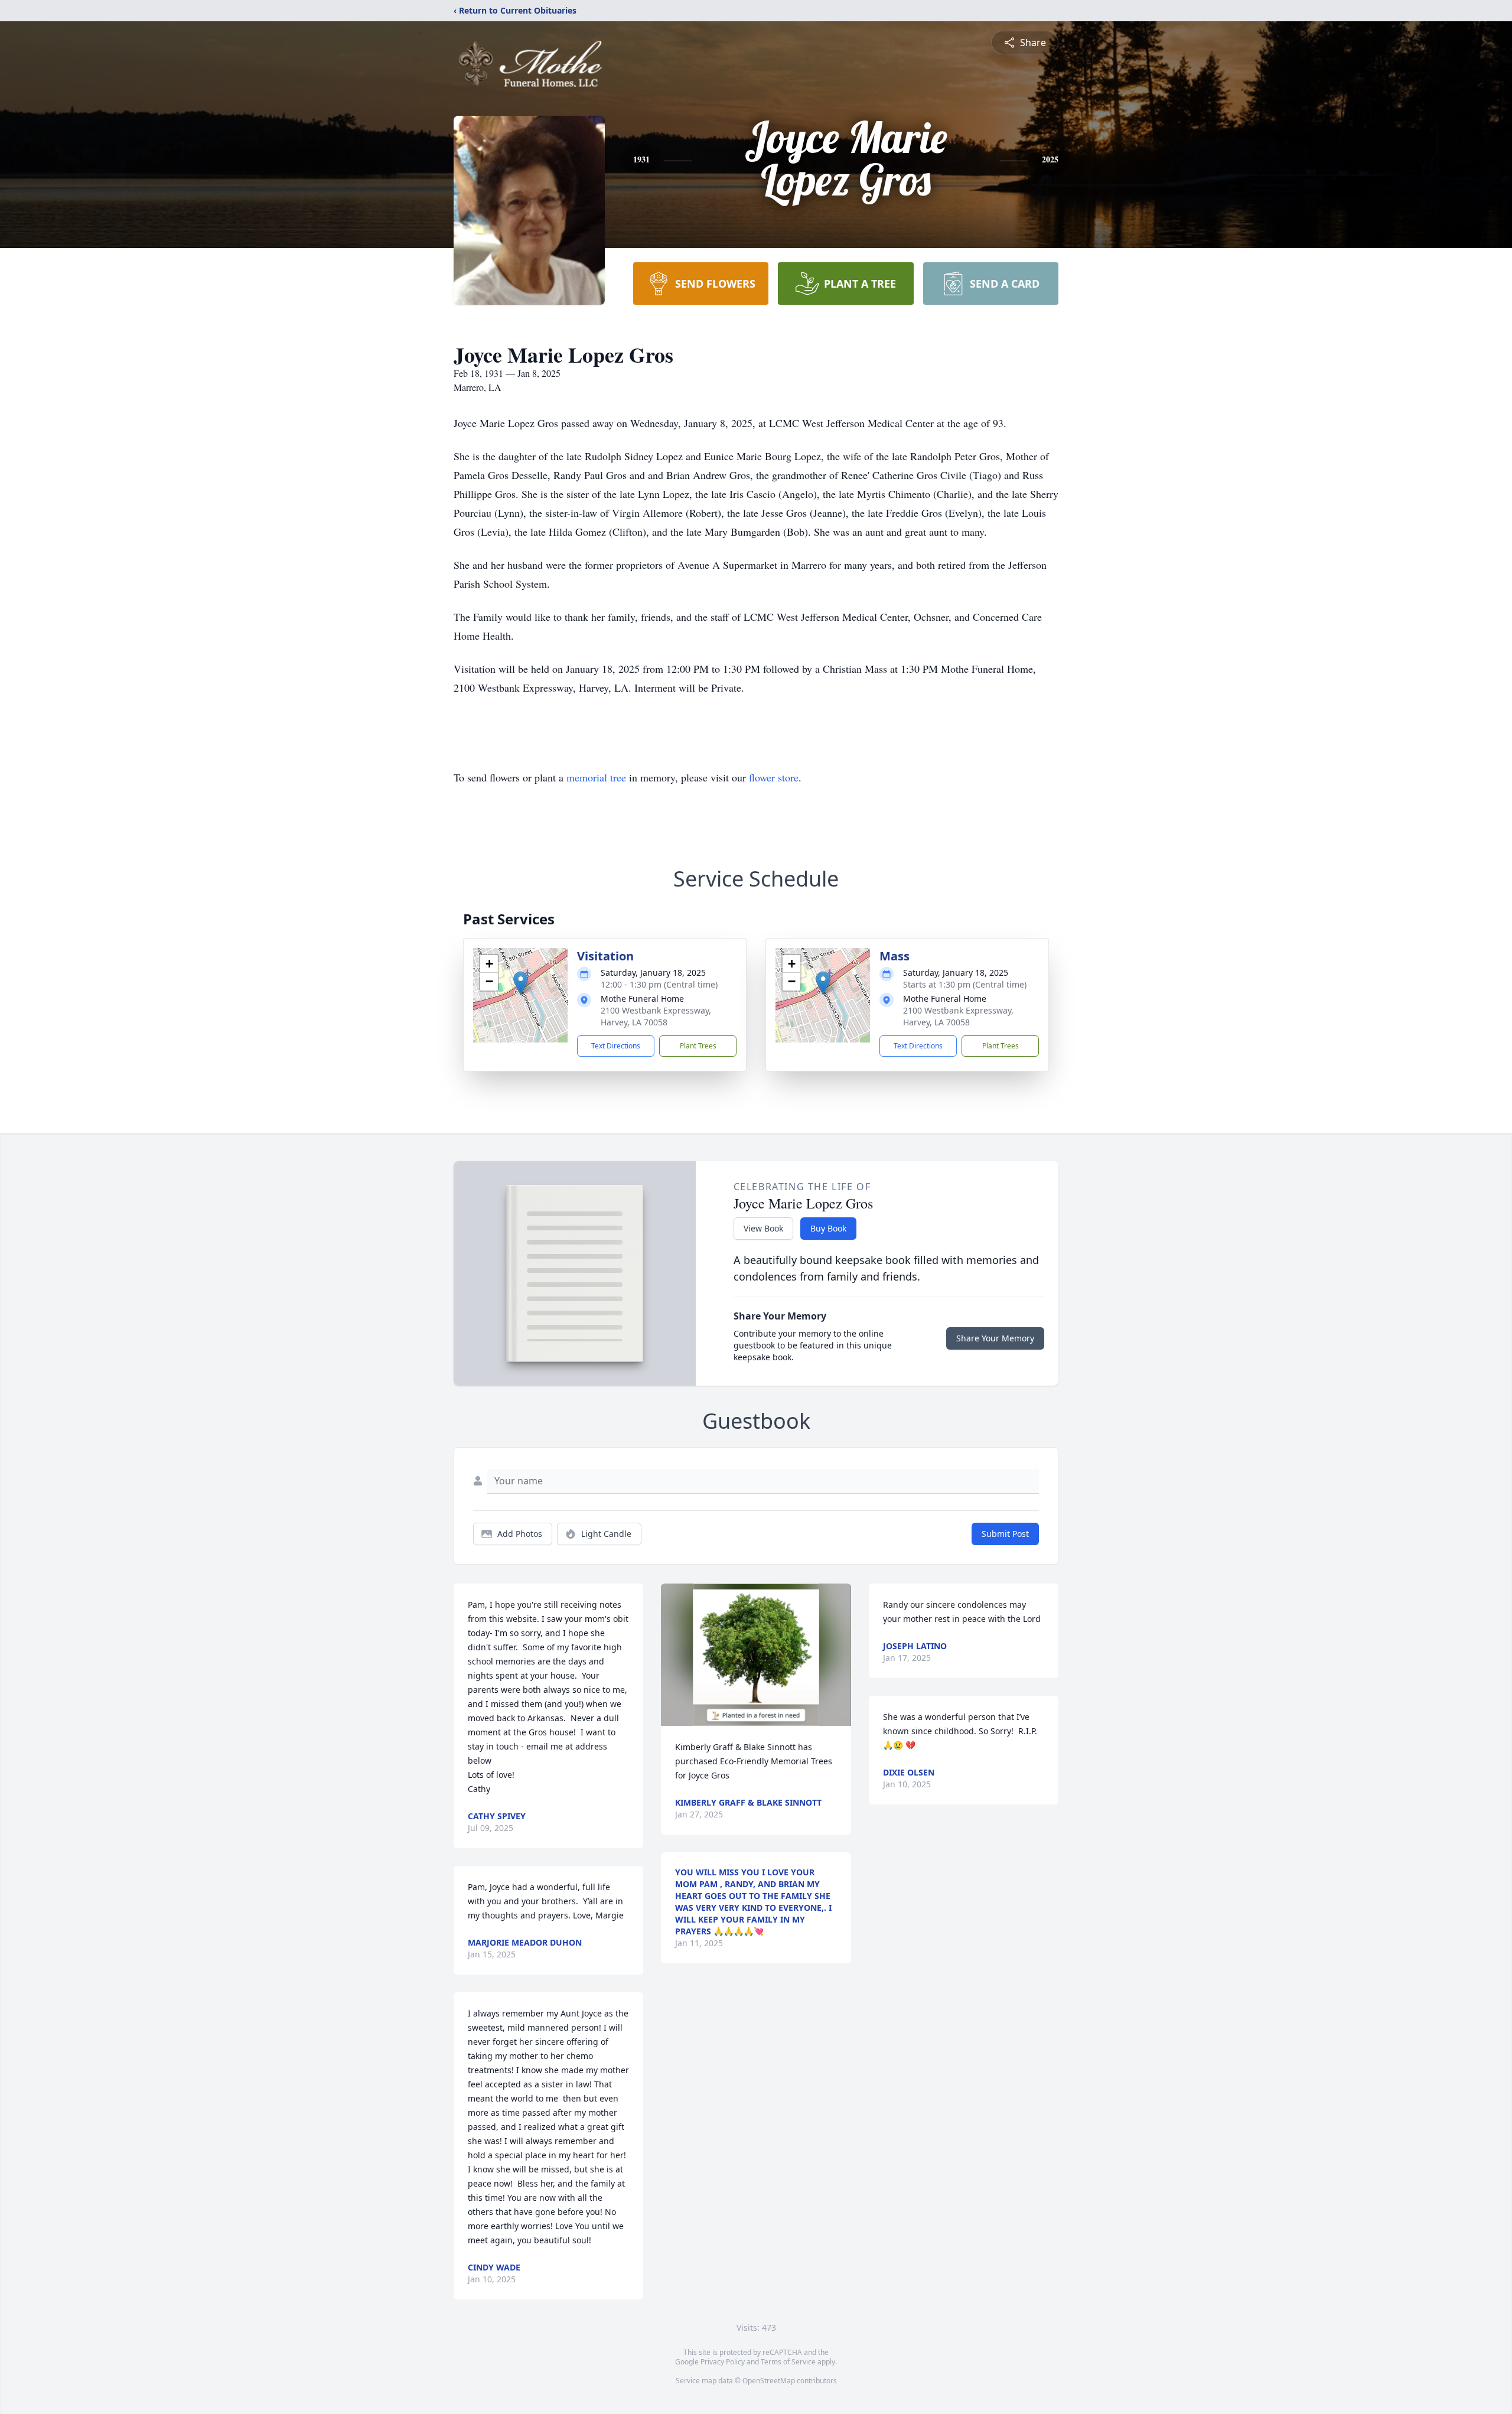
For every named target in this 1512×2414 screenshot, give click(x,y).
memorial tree (596, 777)
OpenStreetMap (769, 2381)
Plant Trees (698, 1046)
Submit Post (1005, 1534)
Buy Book (828, 1228)
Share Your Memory (995, 1338)
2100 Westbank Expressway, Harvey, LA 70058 (656, 1016)
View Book (763, 1228)
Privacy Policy (723, 2362)
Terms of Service (788, 2362)
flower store (774, 777)
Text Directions (616, 1046)
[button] (521, 983)
